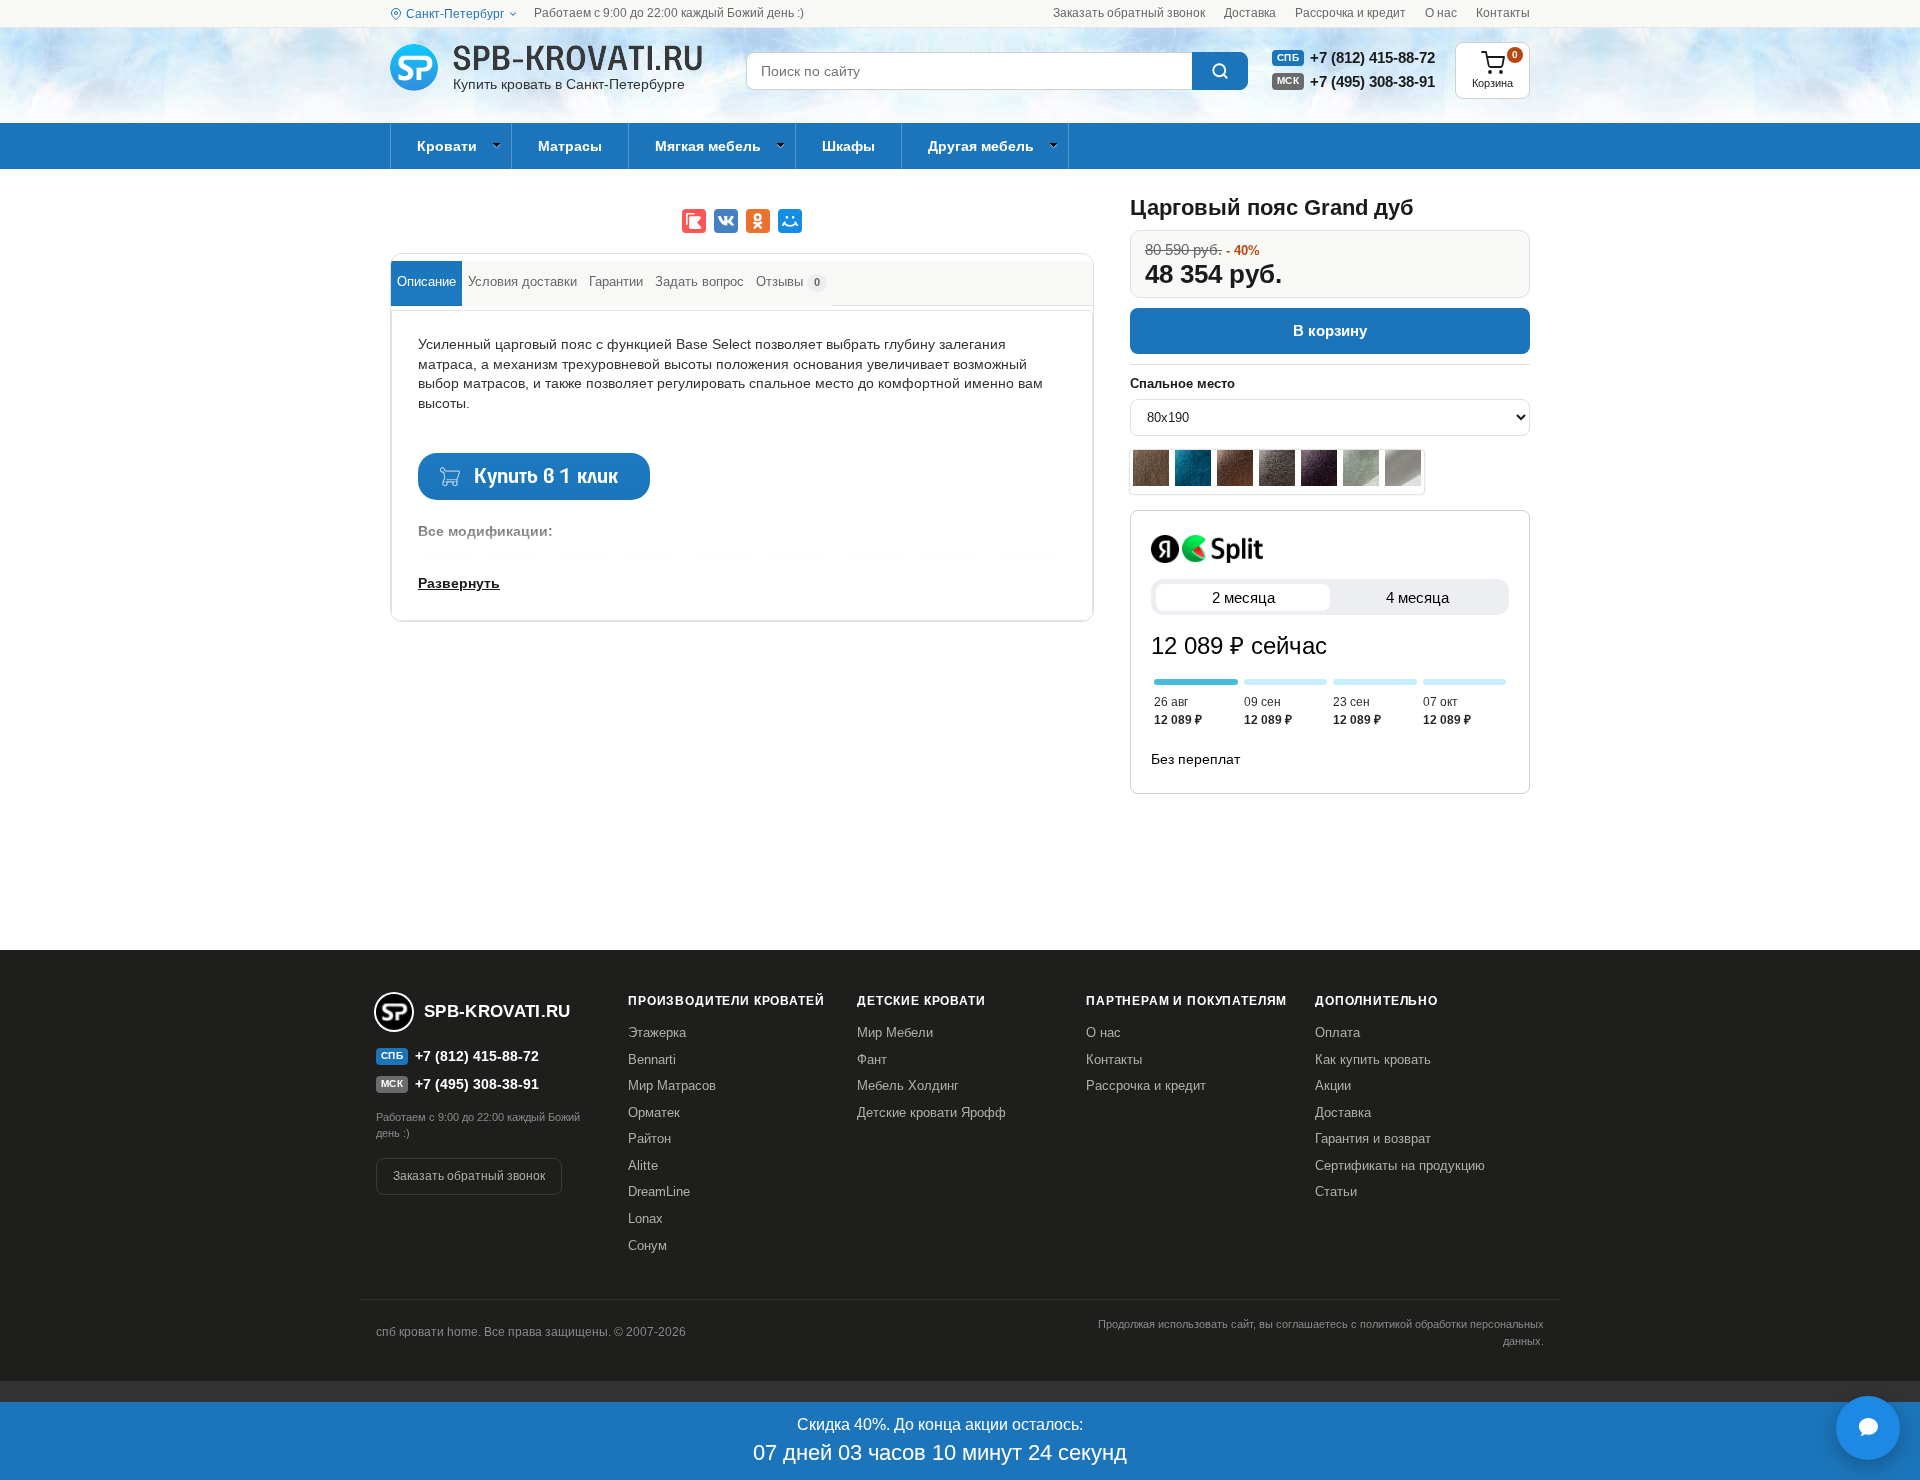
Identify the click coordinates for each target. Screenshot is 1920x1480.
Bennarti (652, 1059)
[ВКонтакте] (726, 221)
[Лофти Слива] (1319, 468)
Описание (426, 281)
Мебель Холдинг (908, 1085)
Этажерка (657, 1032)
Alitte (643, 1165)
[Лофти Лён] (1403, 468)
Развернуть (459, 583)
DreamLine (659, 1191)
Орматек (654, 1112)
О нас (1441, 13)
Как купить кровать (1373, 1059)
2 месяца (1243, 597)
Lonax (645, 1218)
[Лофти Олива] (1361, 468)
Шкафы (848, 146)
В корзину (1330, 330)
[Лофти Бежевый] (1151, 468)
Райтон (649, 1138)
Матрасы (570, 146)
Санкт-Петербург (455, 14)
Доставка (1250, 13)
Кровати (447, 146)
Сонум (647, 1245)
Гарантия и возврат (1373, 1138)
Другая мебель (981, 146)
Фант (872, 1059)
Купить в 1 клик (546, 477)
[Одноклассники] (758, 221)
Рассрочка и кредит (1350, 13)
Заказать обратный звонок (1129, 13)
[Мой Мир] (790, 221)
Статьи (1336, 1191)
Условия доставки (522, 281)
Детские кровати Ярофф (931, 1112)
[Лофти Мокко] (1235, 468)
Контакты (1503, 13)
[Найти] (1220, 71)
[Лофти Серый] (1277, 468)
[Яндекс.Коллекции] (694, 221)
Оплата (1337, 1032)
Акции (1333, 1085)
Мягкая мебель (708, 146)
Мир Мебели (895, 1032)
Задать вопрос (699, 281)
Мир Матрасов (672, 1085)
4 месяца (1417, 597)
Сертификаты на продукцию (1400, 1165)
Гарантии (616, 281)
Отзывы (788, 281)
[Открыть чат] (1868, 1428)
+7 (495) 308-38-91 (1372, 81)
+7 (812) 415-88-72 (1372, 57)
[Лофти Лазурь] (1193, 468)
